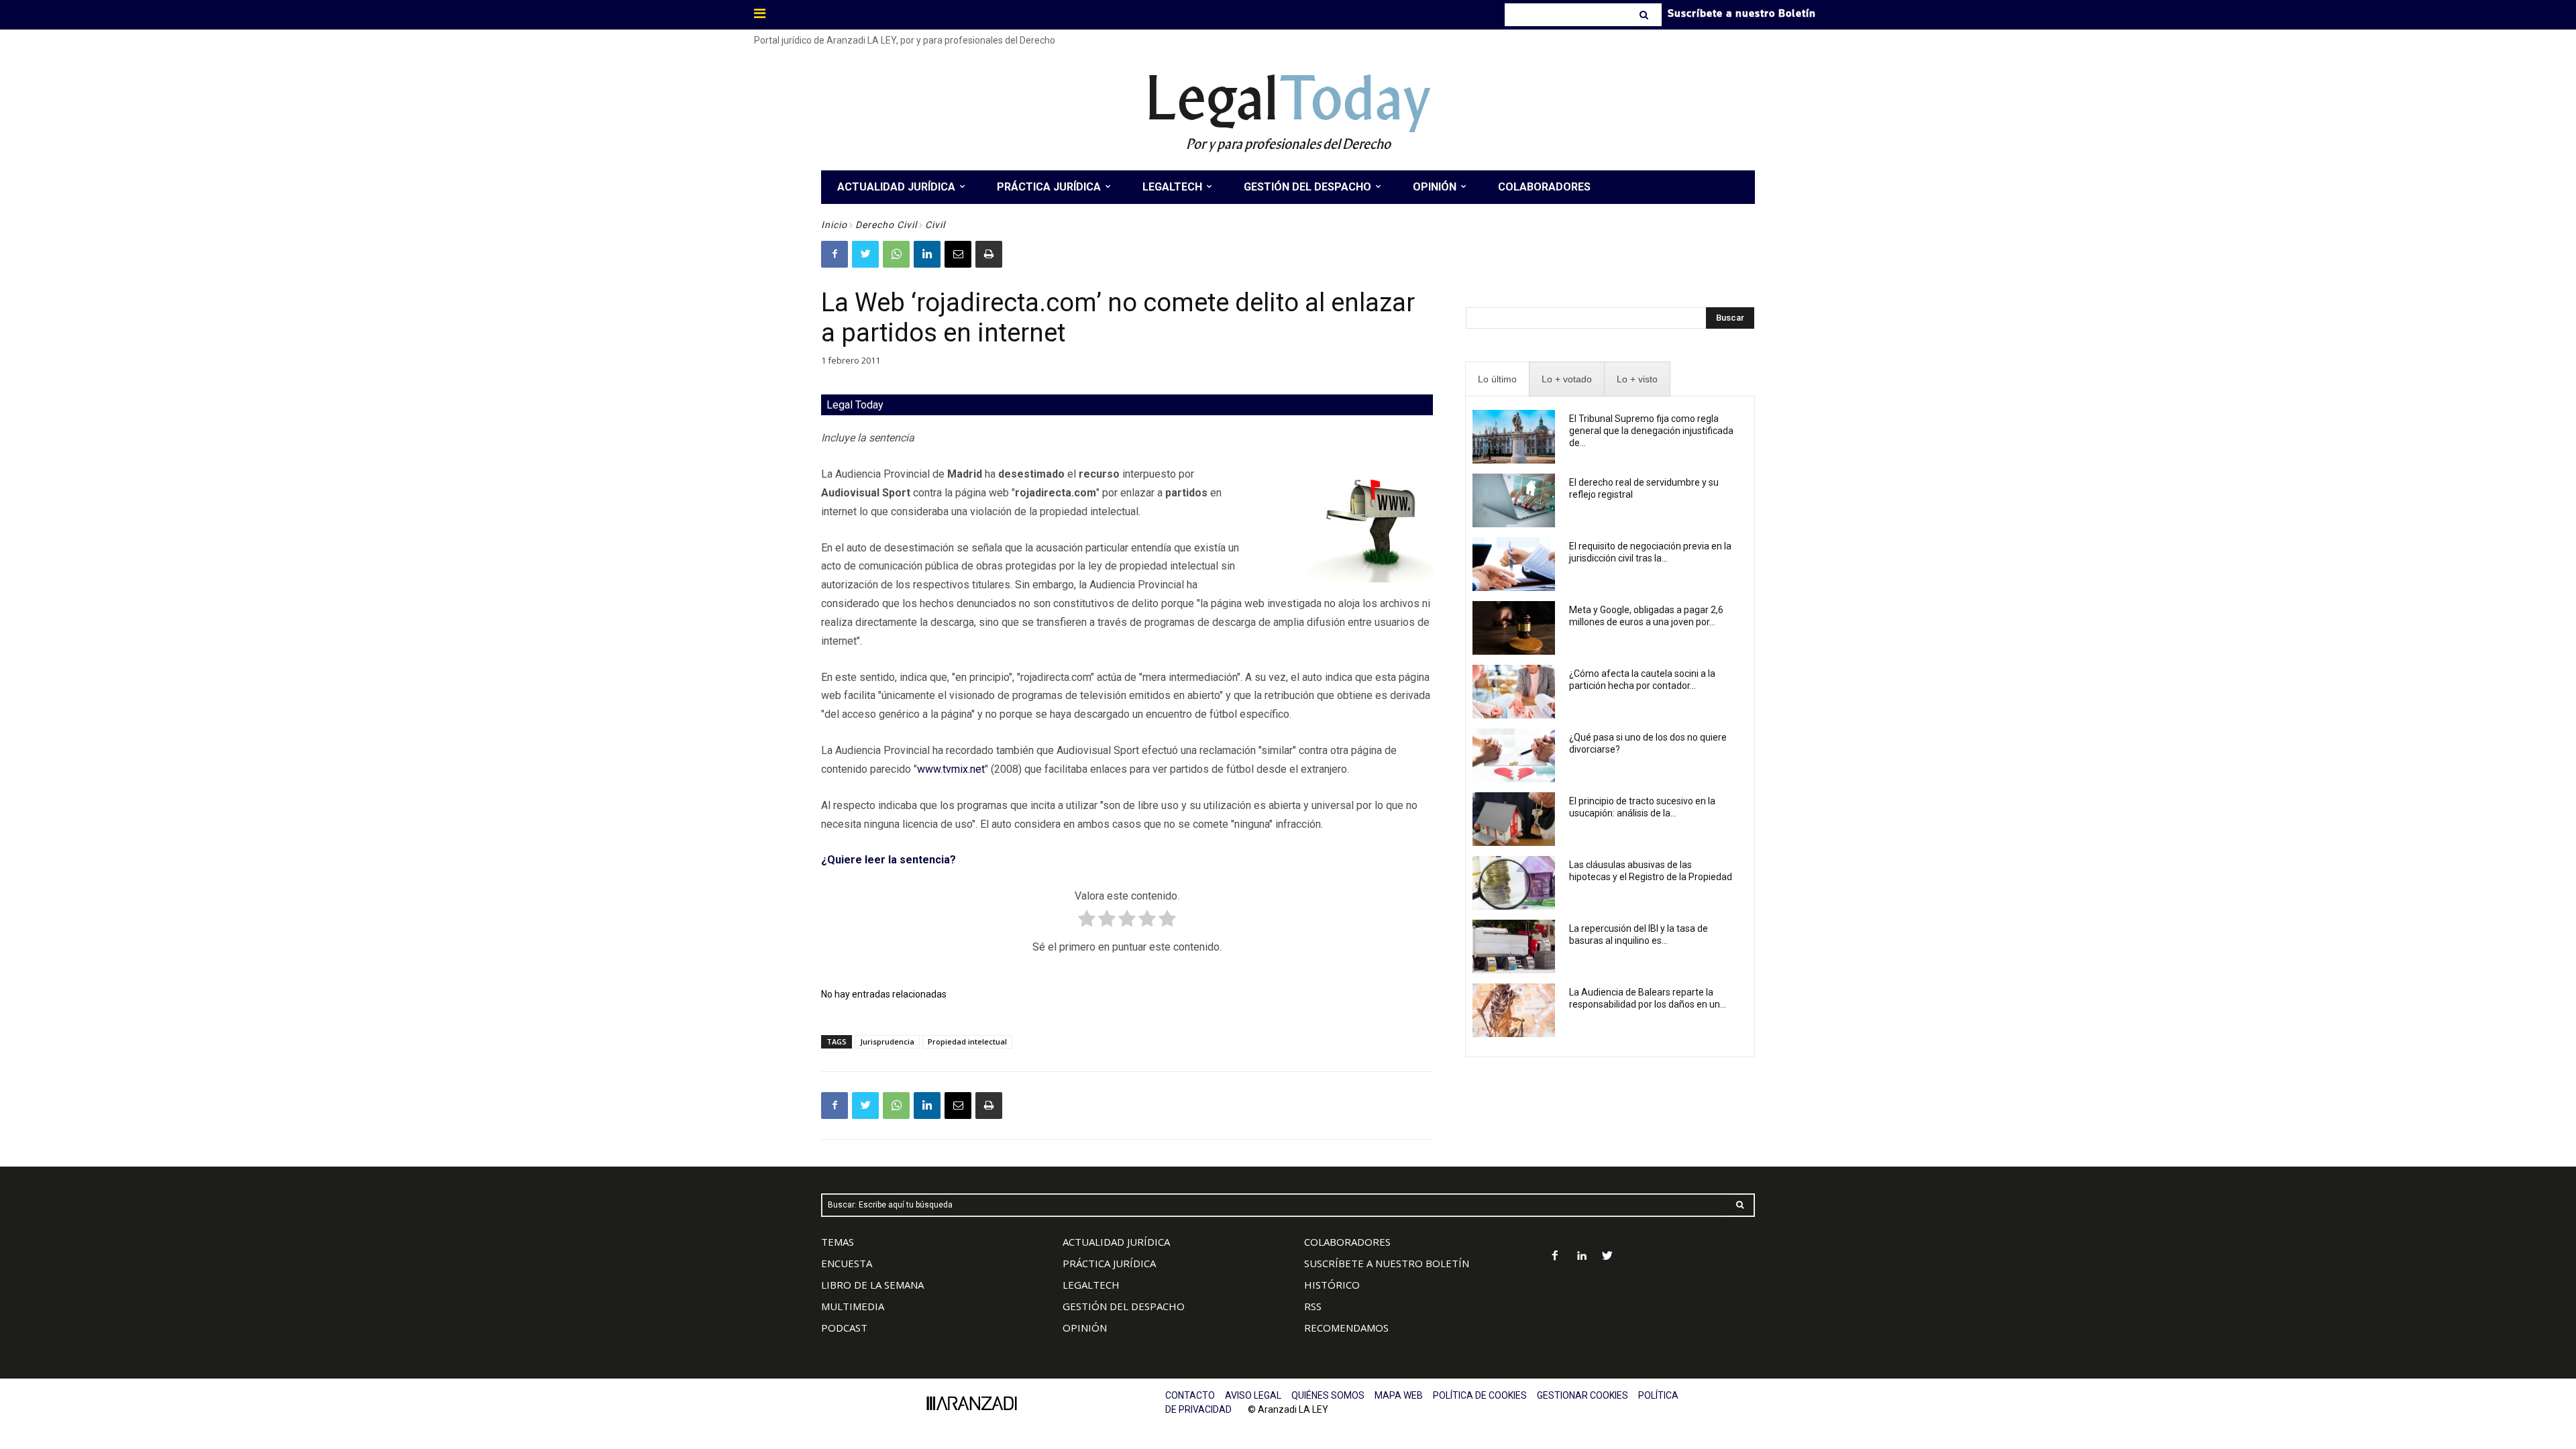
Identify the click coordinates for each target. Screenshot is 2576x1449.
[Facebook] (835, 254)
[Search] (1645, 15)
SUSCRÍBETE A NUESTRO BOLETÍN (1387, 1263)
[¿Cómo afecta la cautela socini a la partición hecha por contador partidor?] (1514, 692)
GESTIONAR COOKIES (1582, 1395)
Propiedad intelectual (967, 1041)
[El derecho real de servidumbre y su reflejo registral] (1514, 500)
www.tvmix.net (951, 769)
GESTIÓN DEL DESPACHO (1124, 1306)
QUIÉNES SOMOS (1328, 1395)
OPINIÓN (1085, 1328)
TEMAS (838, 1242)
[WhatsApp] (896, 254)
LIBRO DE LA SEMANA (872, 1285)
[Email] (958, 254)
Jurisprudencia (887, 1041)
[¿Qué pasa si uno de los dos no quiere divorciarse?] (1514, 755)
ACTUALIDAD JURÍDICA (1116, 1242)
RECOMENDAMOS (1346, 1328)
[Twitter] (865, 254)
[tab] (1497, 379)
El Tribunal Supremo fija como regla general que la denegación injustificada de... (1651, 431)
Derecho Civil (886, 225)
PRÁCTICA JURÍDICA (1109, 1263)
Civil (935, 225)
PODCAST (844, 1328)
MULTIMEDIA (853, 1306)
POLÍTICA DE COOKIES (1480, 1395)
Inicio (834, 225)
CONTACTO (1190, 1395)
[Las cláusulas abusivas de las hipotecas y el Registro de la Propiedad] (1514, 883)
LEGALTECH (1091, 1285)
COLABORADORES (1347, 1242)
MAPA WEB (1399, 1395)
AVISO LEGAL (1253, 1395)
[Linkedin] (927, 254)
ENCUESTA (847, 1263)
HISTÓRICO (1332, 1285)
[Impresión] (989, 254)
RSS (1313, 1306)
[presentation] (1497, 379)
